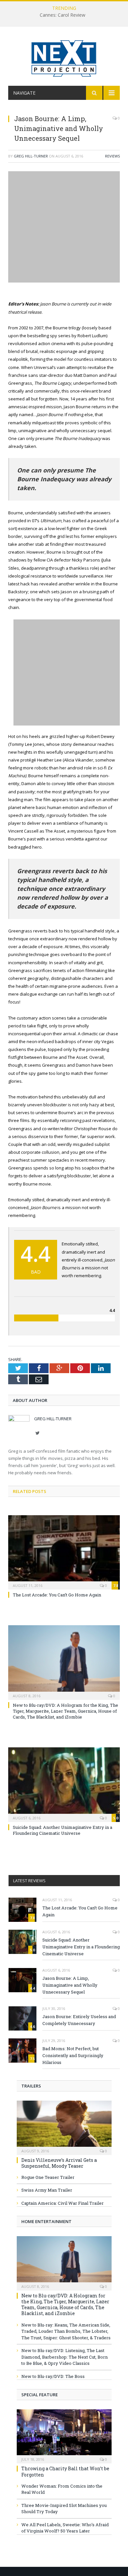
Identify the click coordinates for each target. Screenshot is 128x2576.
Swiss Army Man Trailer (47, 2190)
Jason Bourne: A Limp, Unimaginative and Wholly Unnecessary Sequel (70, 1985)
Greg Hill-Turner (31, 156)
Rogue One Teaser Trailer (48, 2177)
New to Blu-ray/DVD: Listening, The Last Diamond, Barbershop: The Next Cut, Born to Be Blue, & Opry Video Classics (64, 2357)
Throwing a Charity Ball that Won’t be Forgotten (65, 2471)
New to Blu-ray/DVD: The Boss (53, 2376)
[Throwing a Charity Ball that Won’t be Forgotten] (64, 2434)
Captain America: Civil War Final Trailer (63, 2203)
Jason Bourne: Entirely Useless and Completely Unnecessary (79, 2020)
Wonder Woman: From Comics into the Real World (62, 2489)
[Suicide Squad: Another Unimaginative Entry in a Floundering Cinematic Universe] (64, 1784)
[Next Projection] (64, 57)
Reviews (112, 156)
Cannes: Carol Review (63, 15)
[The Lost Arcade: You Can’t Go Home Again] (64, 1552)
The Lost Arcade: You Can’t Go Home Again (57, 1595)
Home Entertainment (46, 2221)
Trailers (31, 2086)
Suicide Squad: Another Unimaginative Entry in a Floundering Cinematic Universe (63, 1830)
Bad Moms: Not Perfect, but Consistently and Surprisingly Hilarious (73, 2055)
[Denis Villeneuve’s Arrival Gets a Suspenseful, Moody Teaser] (64, 2125)
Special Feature (40, 2395)
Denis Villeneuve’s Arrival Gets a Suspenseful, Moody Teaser (59, 2163)
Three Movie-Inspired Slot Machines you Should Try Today (64, 2509)
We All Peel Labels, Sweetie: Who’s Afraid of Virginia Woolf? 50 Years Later (65, 2528)
